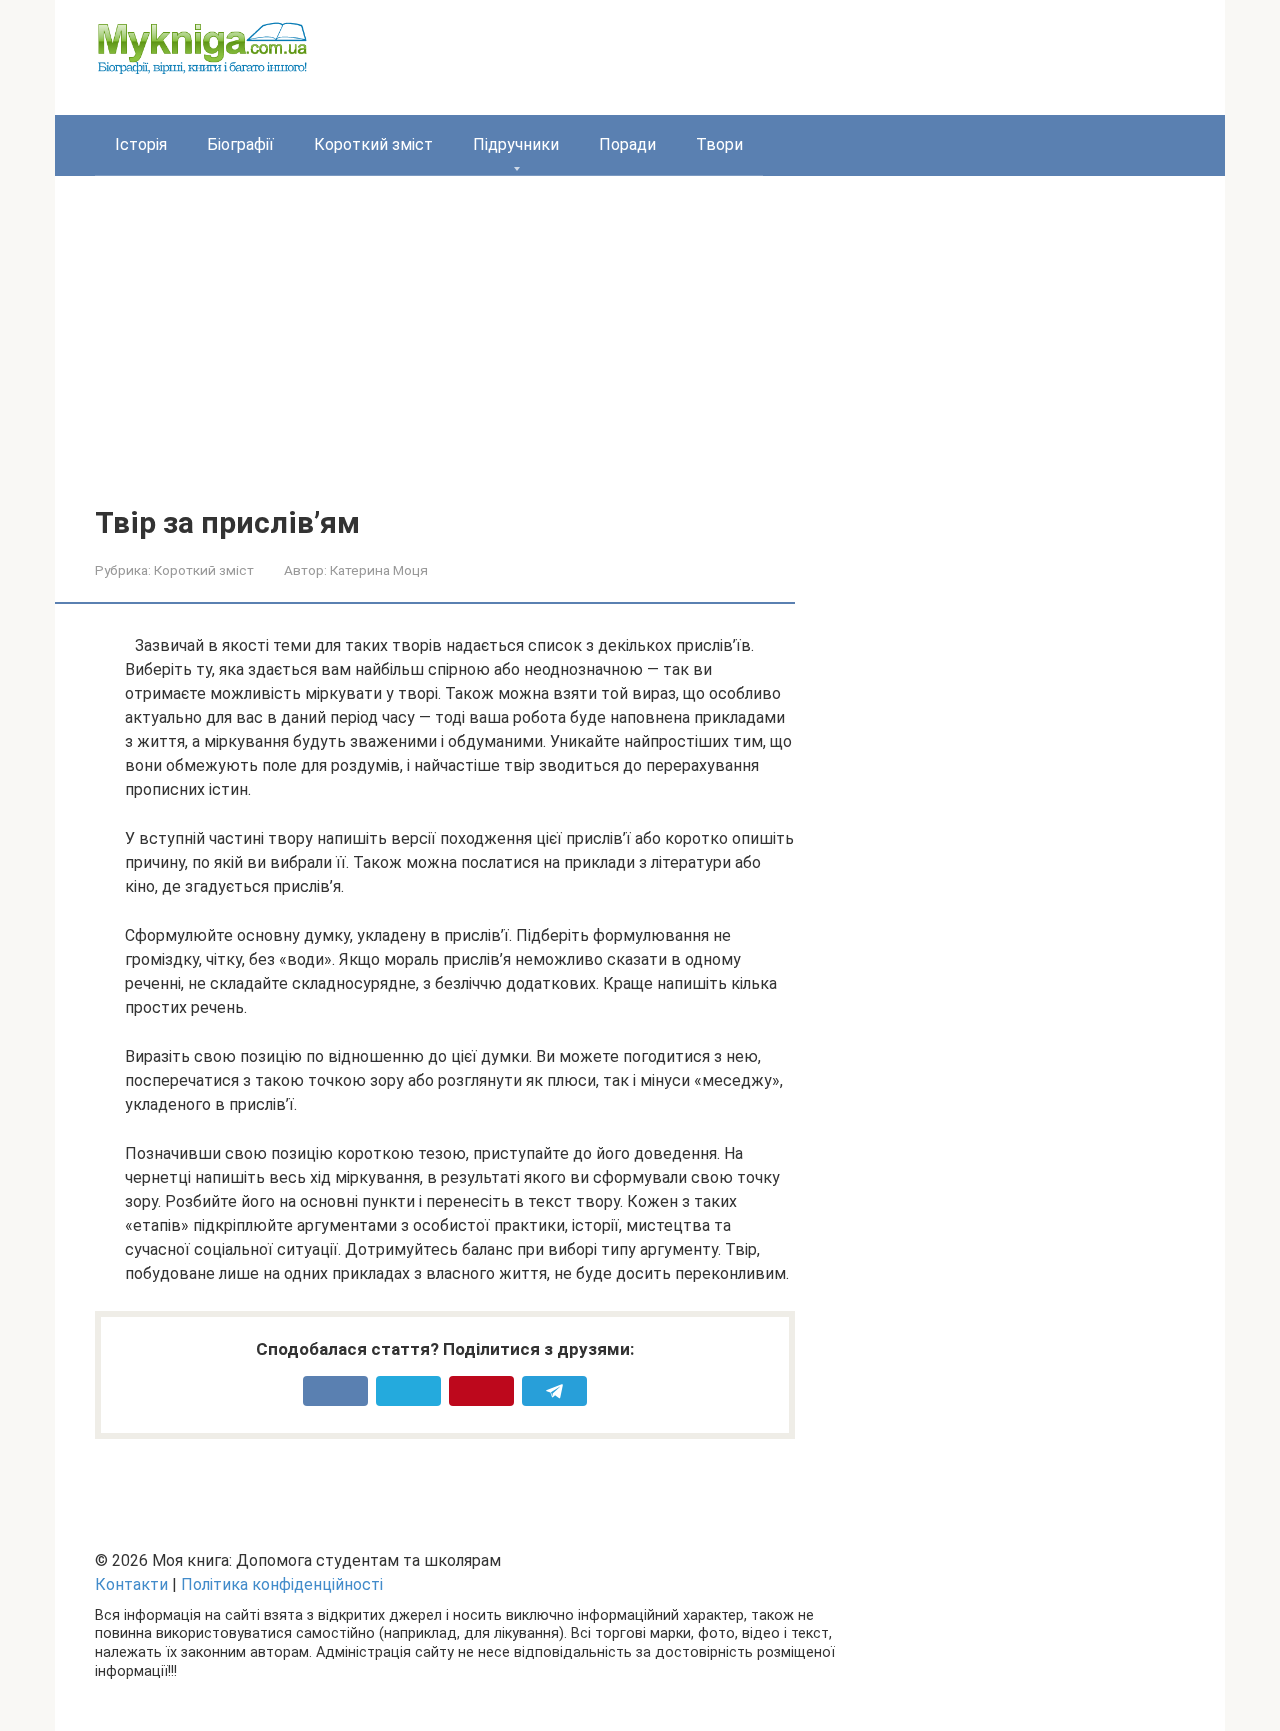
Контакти (131, 1584)
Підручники (516, 144)
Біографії (240, 144)
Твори (719, 144)
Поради (627, 144)
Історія (141, 144)
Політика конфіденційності (282, 1584)
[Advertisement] (640, 356)
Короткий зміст (373, 144)
